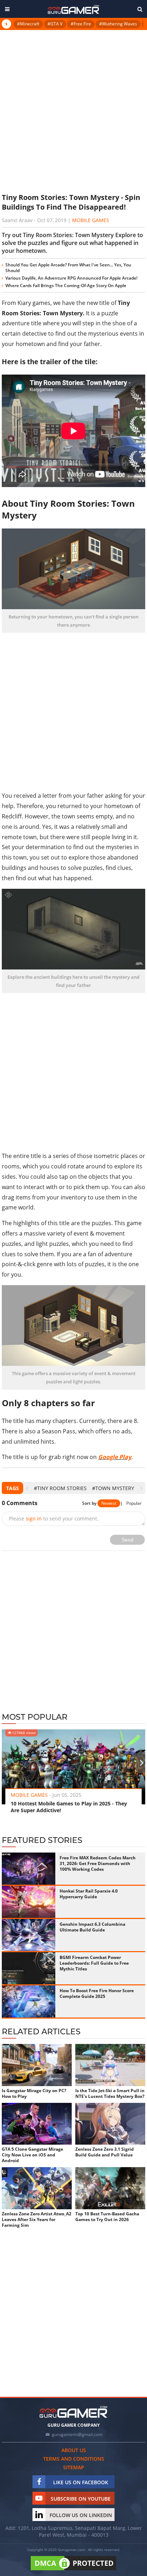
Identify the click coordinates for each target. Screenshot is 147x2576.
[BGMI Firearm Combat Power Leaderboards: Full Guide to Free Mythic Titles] (29, 1968)
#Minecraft (28, 24)
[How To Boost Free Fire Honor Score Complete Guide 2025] (29, 2001)
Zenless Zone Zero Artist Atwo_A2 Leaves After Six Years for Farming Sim (37, 2220)
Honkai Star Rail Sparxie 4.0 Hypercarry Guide (89, 1894)
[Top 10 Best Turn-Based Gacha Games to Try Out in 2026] (110, 2188)
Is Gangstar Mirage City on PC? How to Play (34, 2094)
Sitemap (74, 2467)
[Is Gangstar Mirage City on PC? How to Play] (37, 2065)
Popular (134, 1503)
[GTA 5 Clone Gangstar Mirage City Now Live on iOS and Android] (37, 2124)
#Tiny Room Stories (60, 1488)
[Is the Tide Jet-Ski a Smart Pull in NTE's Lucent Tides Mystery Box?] (110, 2065)
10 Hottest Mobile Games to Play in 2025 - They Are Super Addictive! (69, 1807)
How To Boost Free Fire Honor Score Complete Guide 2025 (97, 1993)
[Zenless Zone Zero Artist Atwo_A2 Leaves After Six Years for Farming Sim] (37, 2188)
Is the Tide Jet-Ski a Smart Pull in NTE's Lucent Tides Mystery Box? (110, 2094)
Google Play (115, 1457)
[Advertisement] (73, 111)
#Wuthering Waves (118, 24)
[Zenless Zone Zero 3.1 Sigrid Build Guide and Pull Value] (110, 2124)
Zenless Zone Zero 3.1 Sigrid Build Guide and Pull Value (105, 2152)
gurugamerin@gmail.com (77, 2434)
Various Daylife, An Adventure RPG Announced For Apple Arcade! (71, 278)
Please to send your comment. (54, 1518)
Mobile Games (91, 220)
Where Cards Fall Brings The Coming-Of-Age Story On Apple (66, 285)
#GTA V (55, 24)
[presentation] (27, 1488)
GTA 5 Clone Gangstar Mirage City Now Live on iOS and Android (32, 2155)
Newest (109, 1503)
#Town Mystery (113, 1488)
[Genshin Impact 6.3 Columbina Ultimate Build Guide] (29, 1935)
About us (74, 2450)
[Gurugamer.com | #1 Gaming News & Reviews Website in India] (73, 9)
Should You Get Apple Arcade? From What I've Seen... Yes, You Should (68, 268)
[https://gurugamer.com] (73, 2412)
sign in (34, 1518)
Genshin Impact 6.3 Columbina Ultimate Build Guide (92, 1927)
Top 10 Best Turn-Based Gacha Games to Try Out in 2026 (107, 2217)
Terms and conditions (74, 2459)
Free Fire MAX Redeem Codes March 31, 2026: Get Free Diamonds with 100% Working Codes (98, 1863)
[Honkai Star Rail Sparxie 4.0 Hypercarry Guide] (29, 1902)
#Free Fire (81, 24)
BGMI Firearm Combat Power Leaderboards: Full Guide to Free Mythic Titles (94, 1963)
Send (128, 1540)
